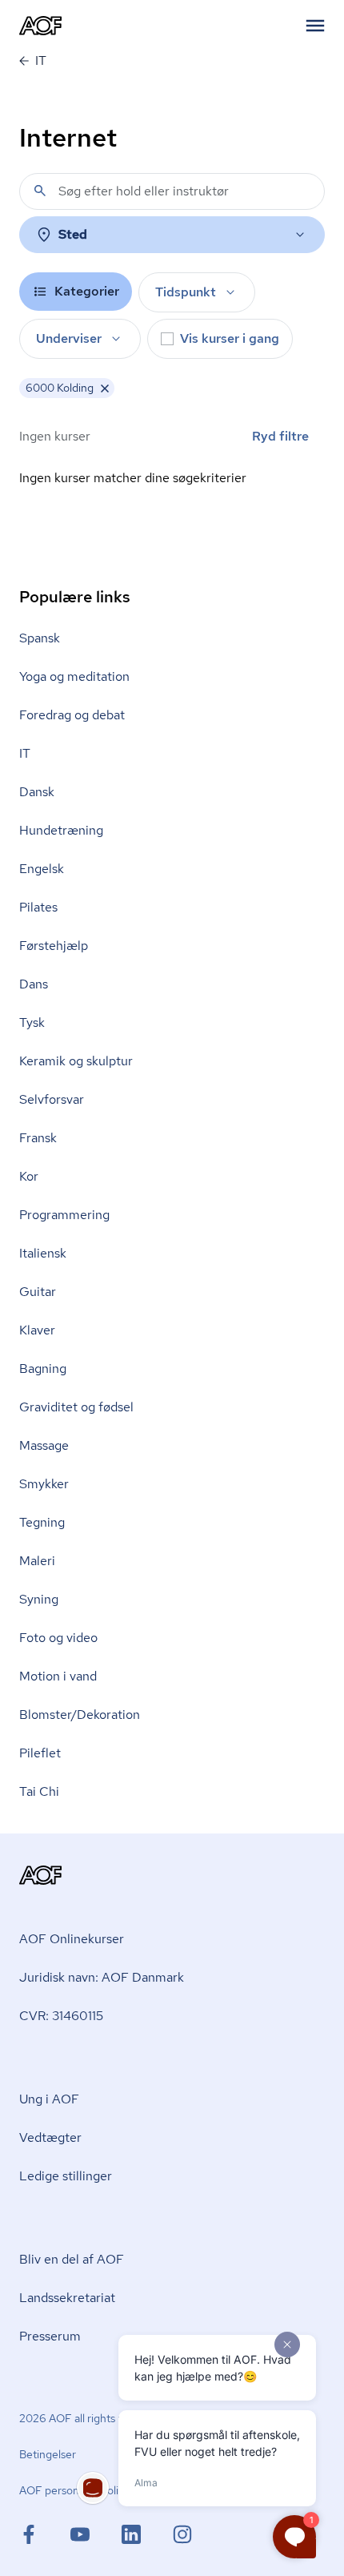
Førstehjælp (54, 946)
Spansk (40, 638)
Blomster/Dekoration (80, 1715)
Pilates (38, 907)
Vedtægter (50, 2137)
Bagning (43, 1368)
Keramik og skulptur (76, 1061)
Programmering (64, 1215)
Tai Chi (39, 1791)
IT (25, 753)
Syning (39, 1599)
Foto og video (58, 1638)
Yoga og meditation (74, 676)
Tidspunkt (186, 292)
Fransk (38, 1138)
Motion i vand (58, 1676)
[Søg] (40, 191)
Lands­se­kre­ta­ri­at (67, 2298)
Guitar (38, 1292)
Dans (34, 984)
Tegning (42, 1522)
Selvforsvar (52, 1099)
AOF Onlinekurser (72, 1939)
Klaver (37, 1330)
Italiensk (43, 1253)
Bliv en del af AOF (72, 2259)
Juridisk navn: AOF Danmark (102, 1977)
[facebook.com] (45, 2534)
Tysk (32, 1022)
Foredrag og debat (72, 715)
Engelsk (42, 869)
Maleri (37, 1561)
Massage (44, 1445)
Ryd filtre (280, 436)
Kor (29, 1176)
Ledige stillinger (66, 2176)
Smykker (44, 1484)
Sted (73, 234)
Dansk (37, 792)
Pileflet (40, 1753)
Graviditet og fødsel (76, 1407)
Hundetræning (61, 830)
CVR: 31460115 (61, 2016)
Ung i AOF (49, 2099)
